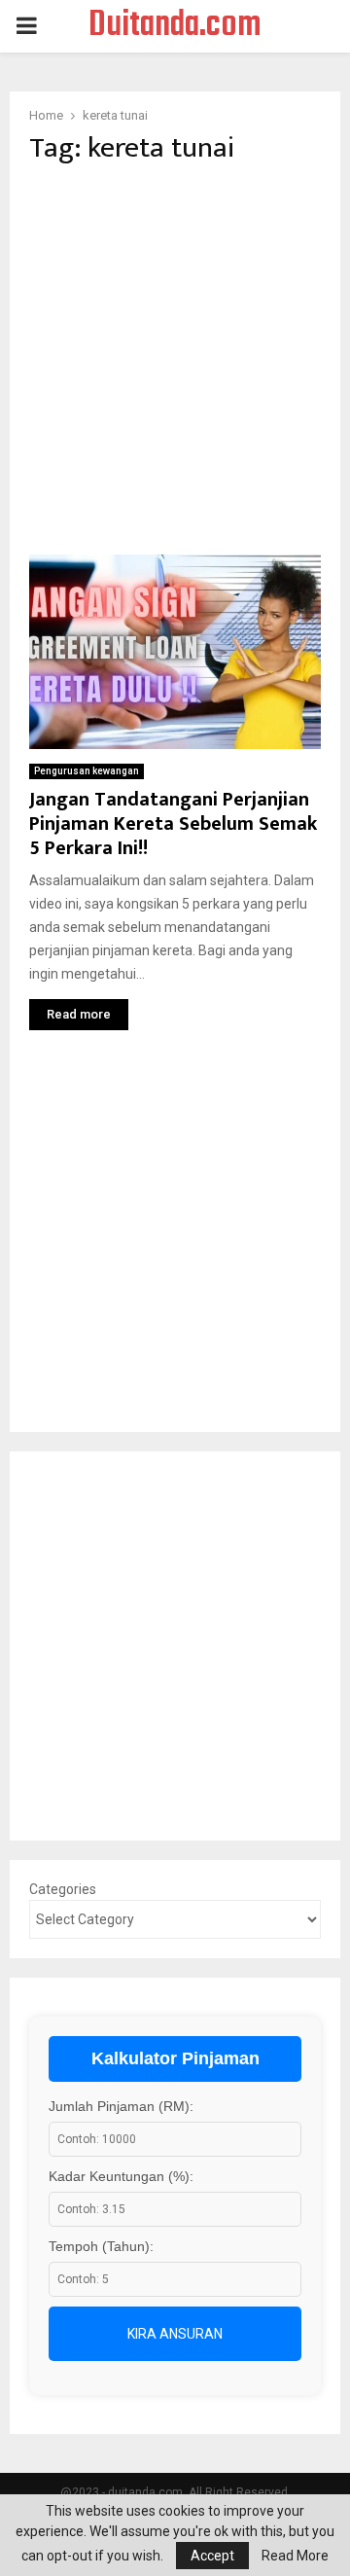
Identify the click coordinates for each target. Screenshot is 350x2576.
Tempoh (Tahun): (101, 2246)
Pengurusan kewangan (87, 771)
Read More (295, 2556)
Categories (63, 1889)
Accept (212, 2556)
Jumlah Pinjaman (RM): (121, 2106)
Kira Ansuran (175, 2334)
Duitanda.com (175, 26)
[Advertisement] (175, 360)
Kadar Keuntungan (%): (121, 2176)
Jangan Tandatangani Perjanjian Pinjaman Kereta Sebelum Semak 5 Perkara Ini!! (173, 824)
